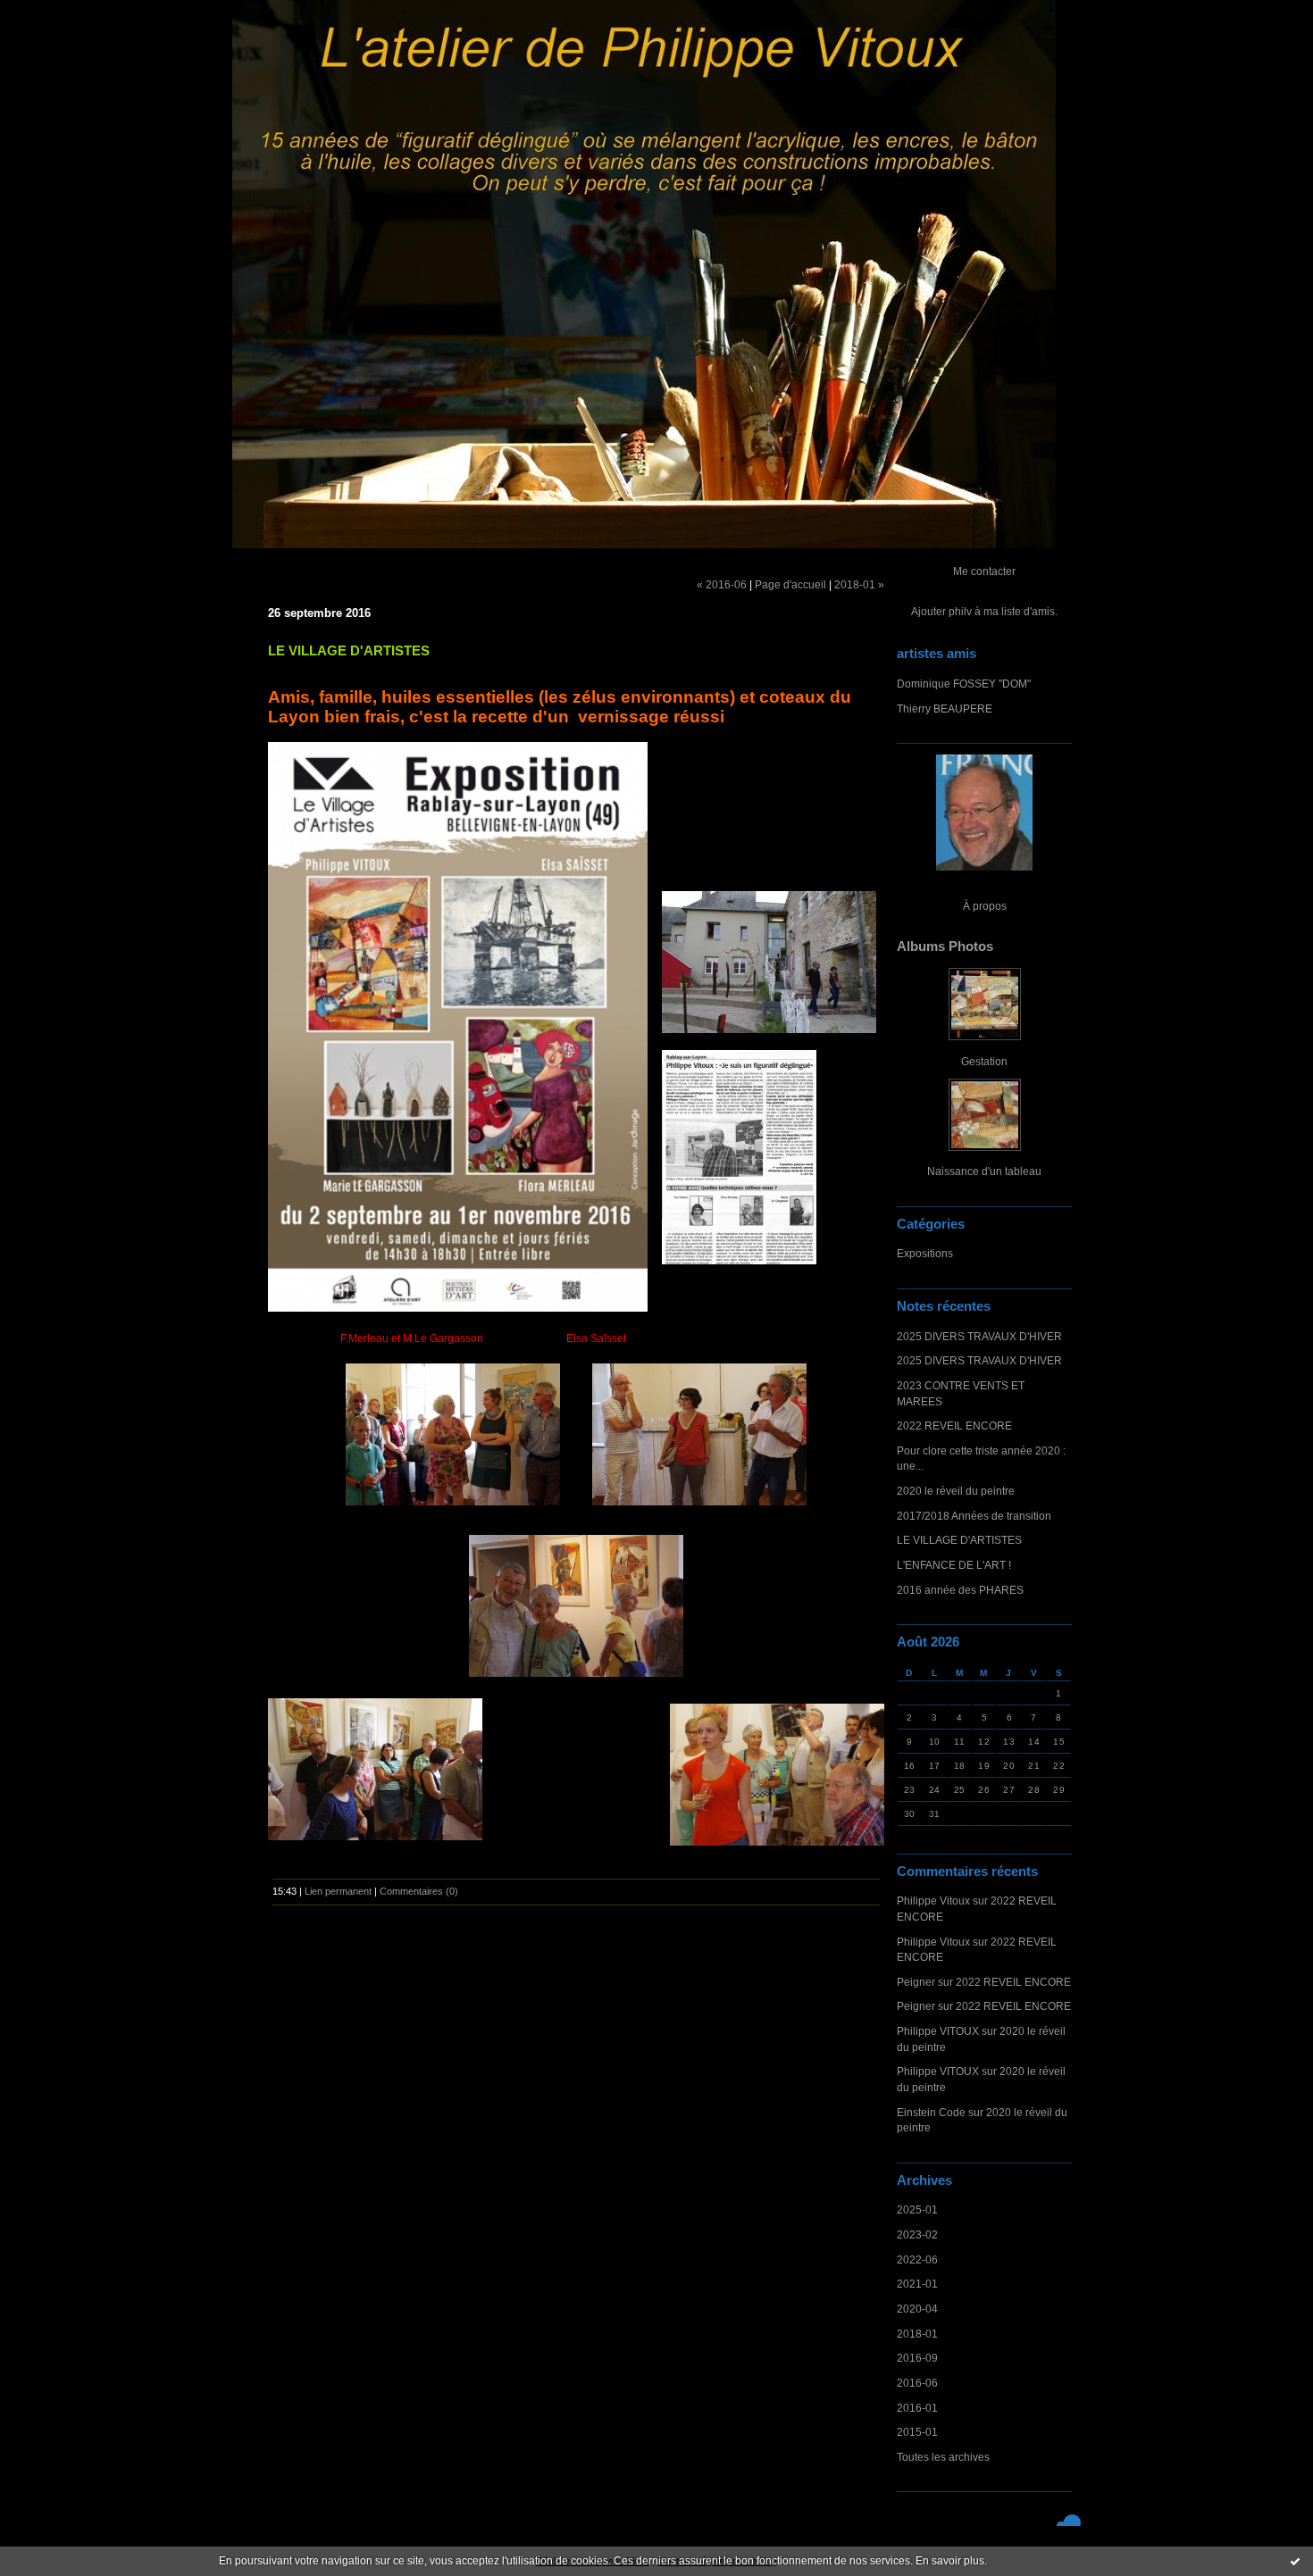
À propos (985, 906)
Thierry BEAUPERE (945, 709)
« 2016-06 (722, 584)
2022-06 (917, 2259)
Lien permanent (338, 1891)
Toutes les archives (943, 2457)
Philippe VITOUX (938, 2031)
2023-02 (917, 2234)
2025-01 (917, 2209)
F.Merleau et (372, 1338)
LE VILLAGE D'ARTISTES (959, 1540)
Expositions (925, 1253)
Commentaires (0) (419, 1891)
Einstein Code (931, 2112)
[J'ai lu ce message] (1295, 2561)
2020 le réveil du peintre (956, 1491)
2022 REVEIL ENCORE (954, 1426)
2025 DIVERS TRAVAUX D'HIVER (979, 1336)
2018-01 (917, 2334)
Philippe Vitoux (933, 1901)
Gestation (984, 1061)
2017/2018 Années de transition (974, 1516)
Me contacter (984, 571)
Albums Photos (945, 946)
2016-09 (917, 2358)
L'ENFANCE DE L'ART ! (954, 1565)
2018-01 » (859, 584)
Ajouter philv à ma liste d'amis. (984, 611)
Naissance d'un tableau (984, 1171)
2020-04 (917, 2309)
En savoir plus (950, 2561)
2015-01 (917, 2432)
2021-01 (917, 2284)
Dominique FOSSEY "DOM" (964, 684)
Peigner (916, 1982)
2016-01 (917, 2408)
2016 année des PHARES (960, 1590)
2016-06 (917, 2383)
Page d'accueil (790, 584)
